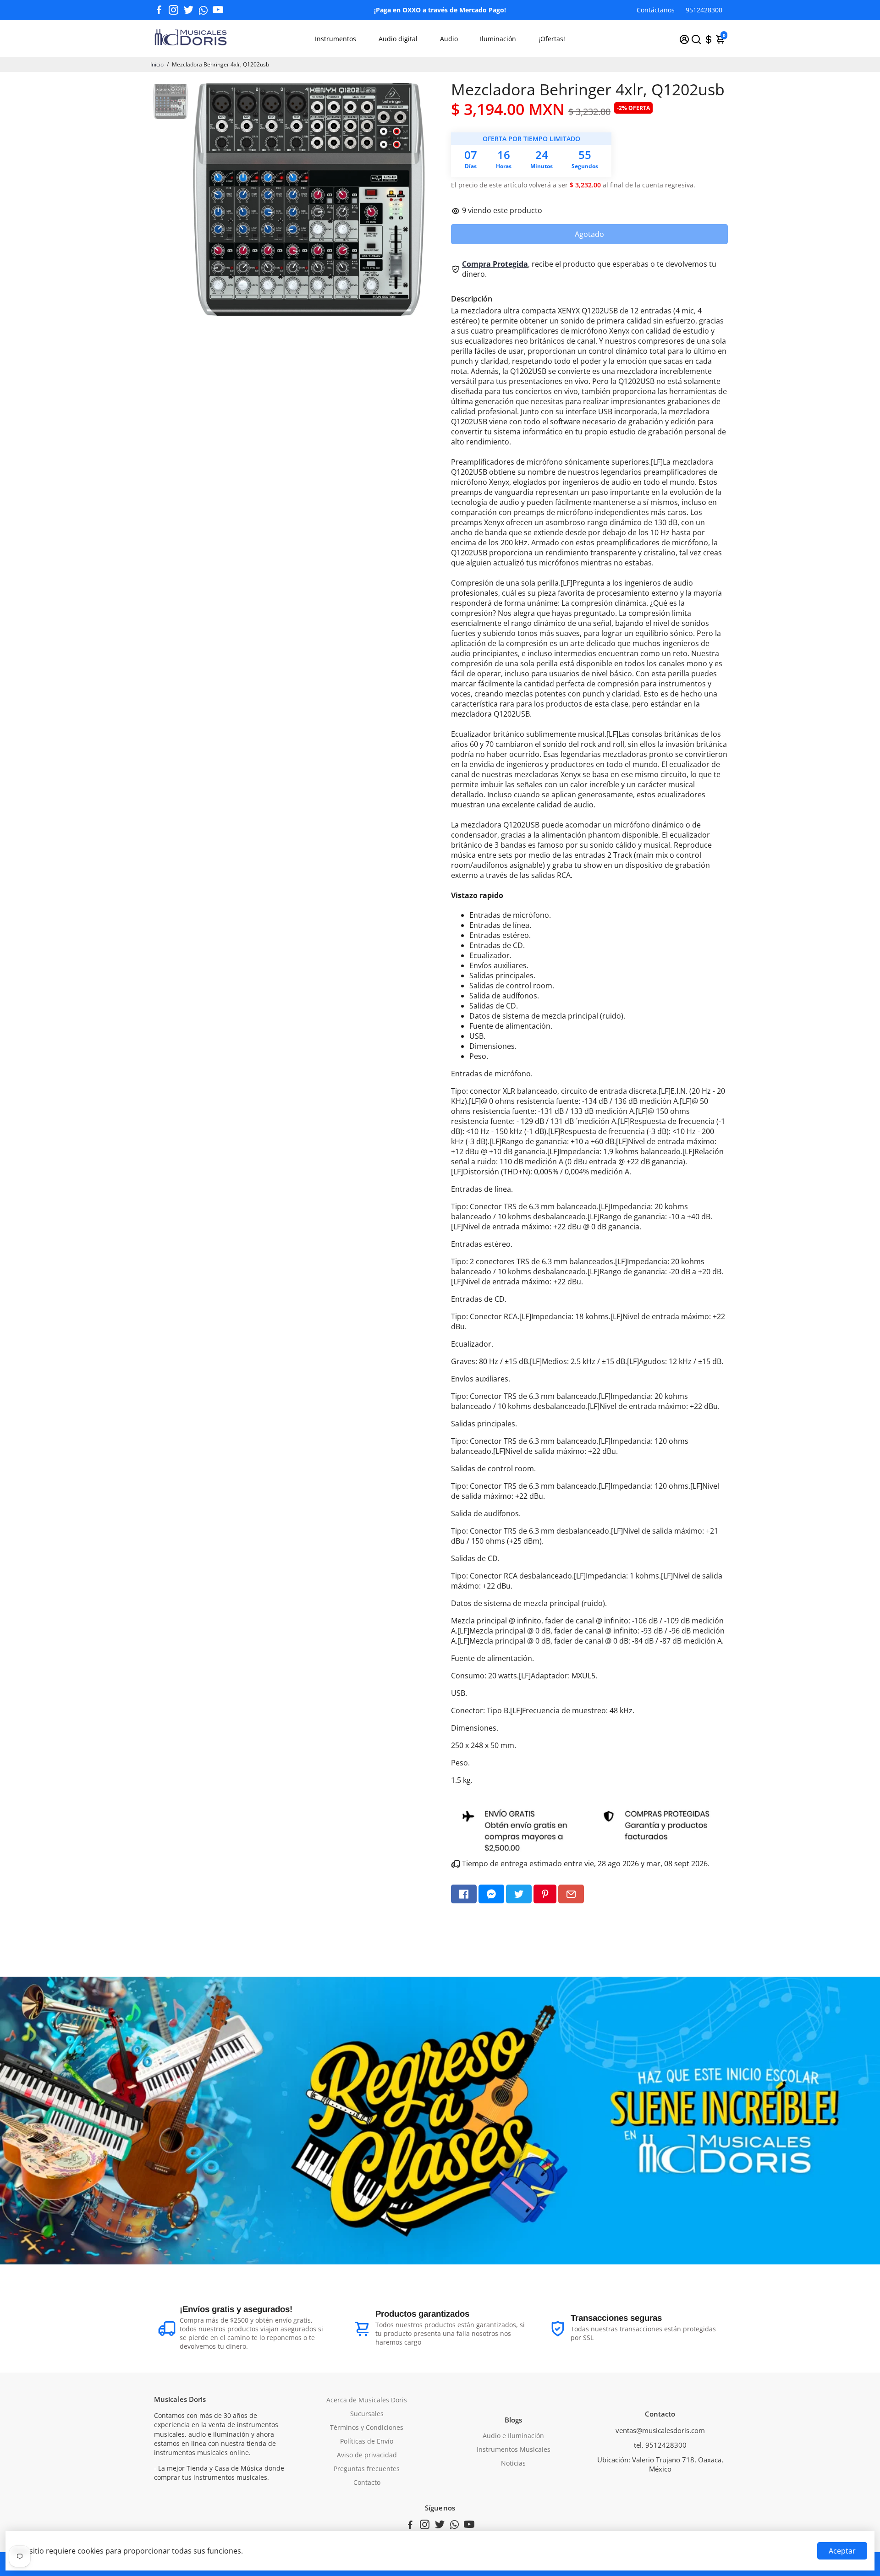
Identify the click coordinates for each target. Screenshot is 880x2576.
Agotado (589, 234)
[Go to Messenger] (491, 1894)
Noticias (513, 2463)
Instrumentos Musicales (514, 2450)
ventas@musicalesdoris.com (660, 2430)
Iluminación (498, 39)
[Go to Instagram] (173, 10)
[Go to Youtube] (218, 10)
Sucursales (367, 2414)
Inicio (157, 64)
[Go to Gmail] (571, 1894)
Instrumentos (335, 39)
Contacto (367, 2483)
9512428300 (704, 10)
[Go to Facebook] (159, 10)
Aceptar (842, 2551)
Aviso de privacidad (367, 2455)
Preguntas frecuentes (367, 2469)
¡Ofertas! (552, 39)
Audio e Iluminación (513, 2436)
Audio (449, 39)
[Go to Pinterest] (545, 1894)
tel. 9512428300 (660, 2445)
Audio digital (398, 39)
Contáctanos (656, 10)
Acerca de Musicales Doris (367, 2400)
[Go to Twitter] (189, 10)
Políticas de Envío (367, 2441)
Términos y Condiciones (367, 2428)
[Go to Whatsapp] (203, 10)
